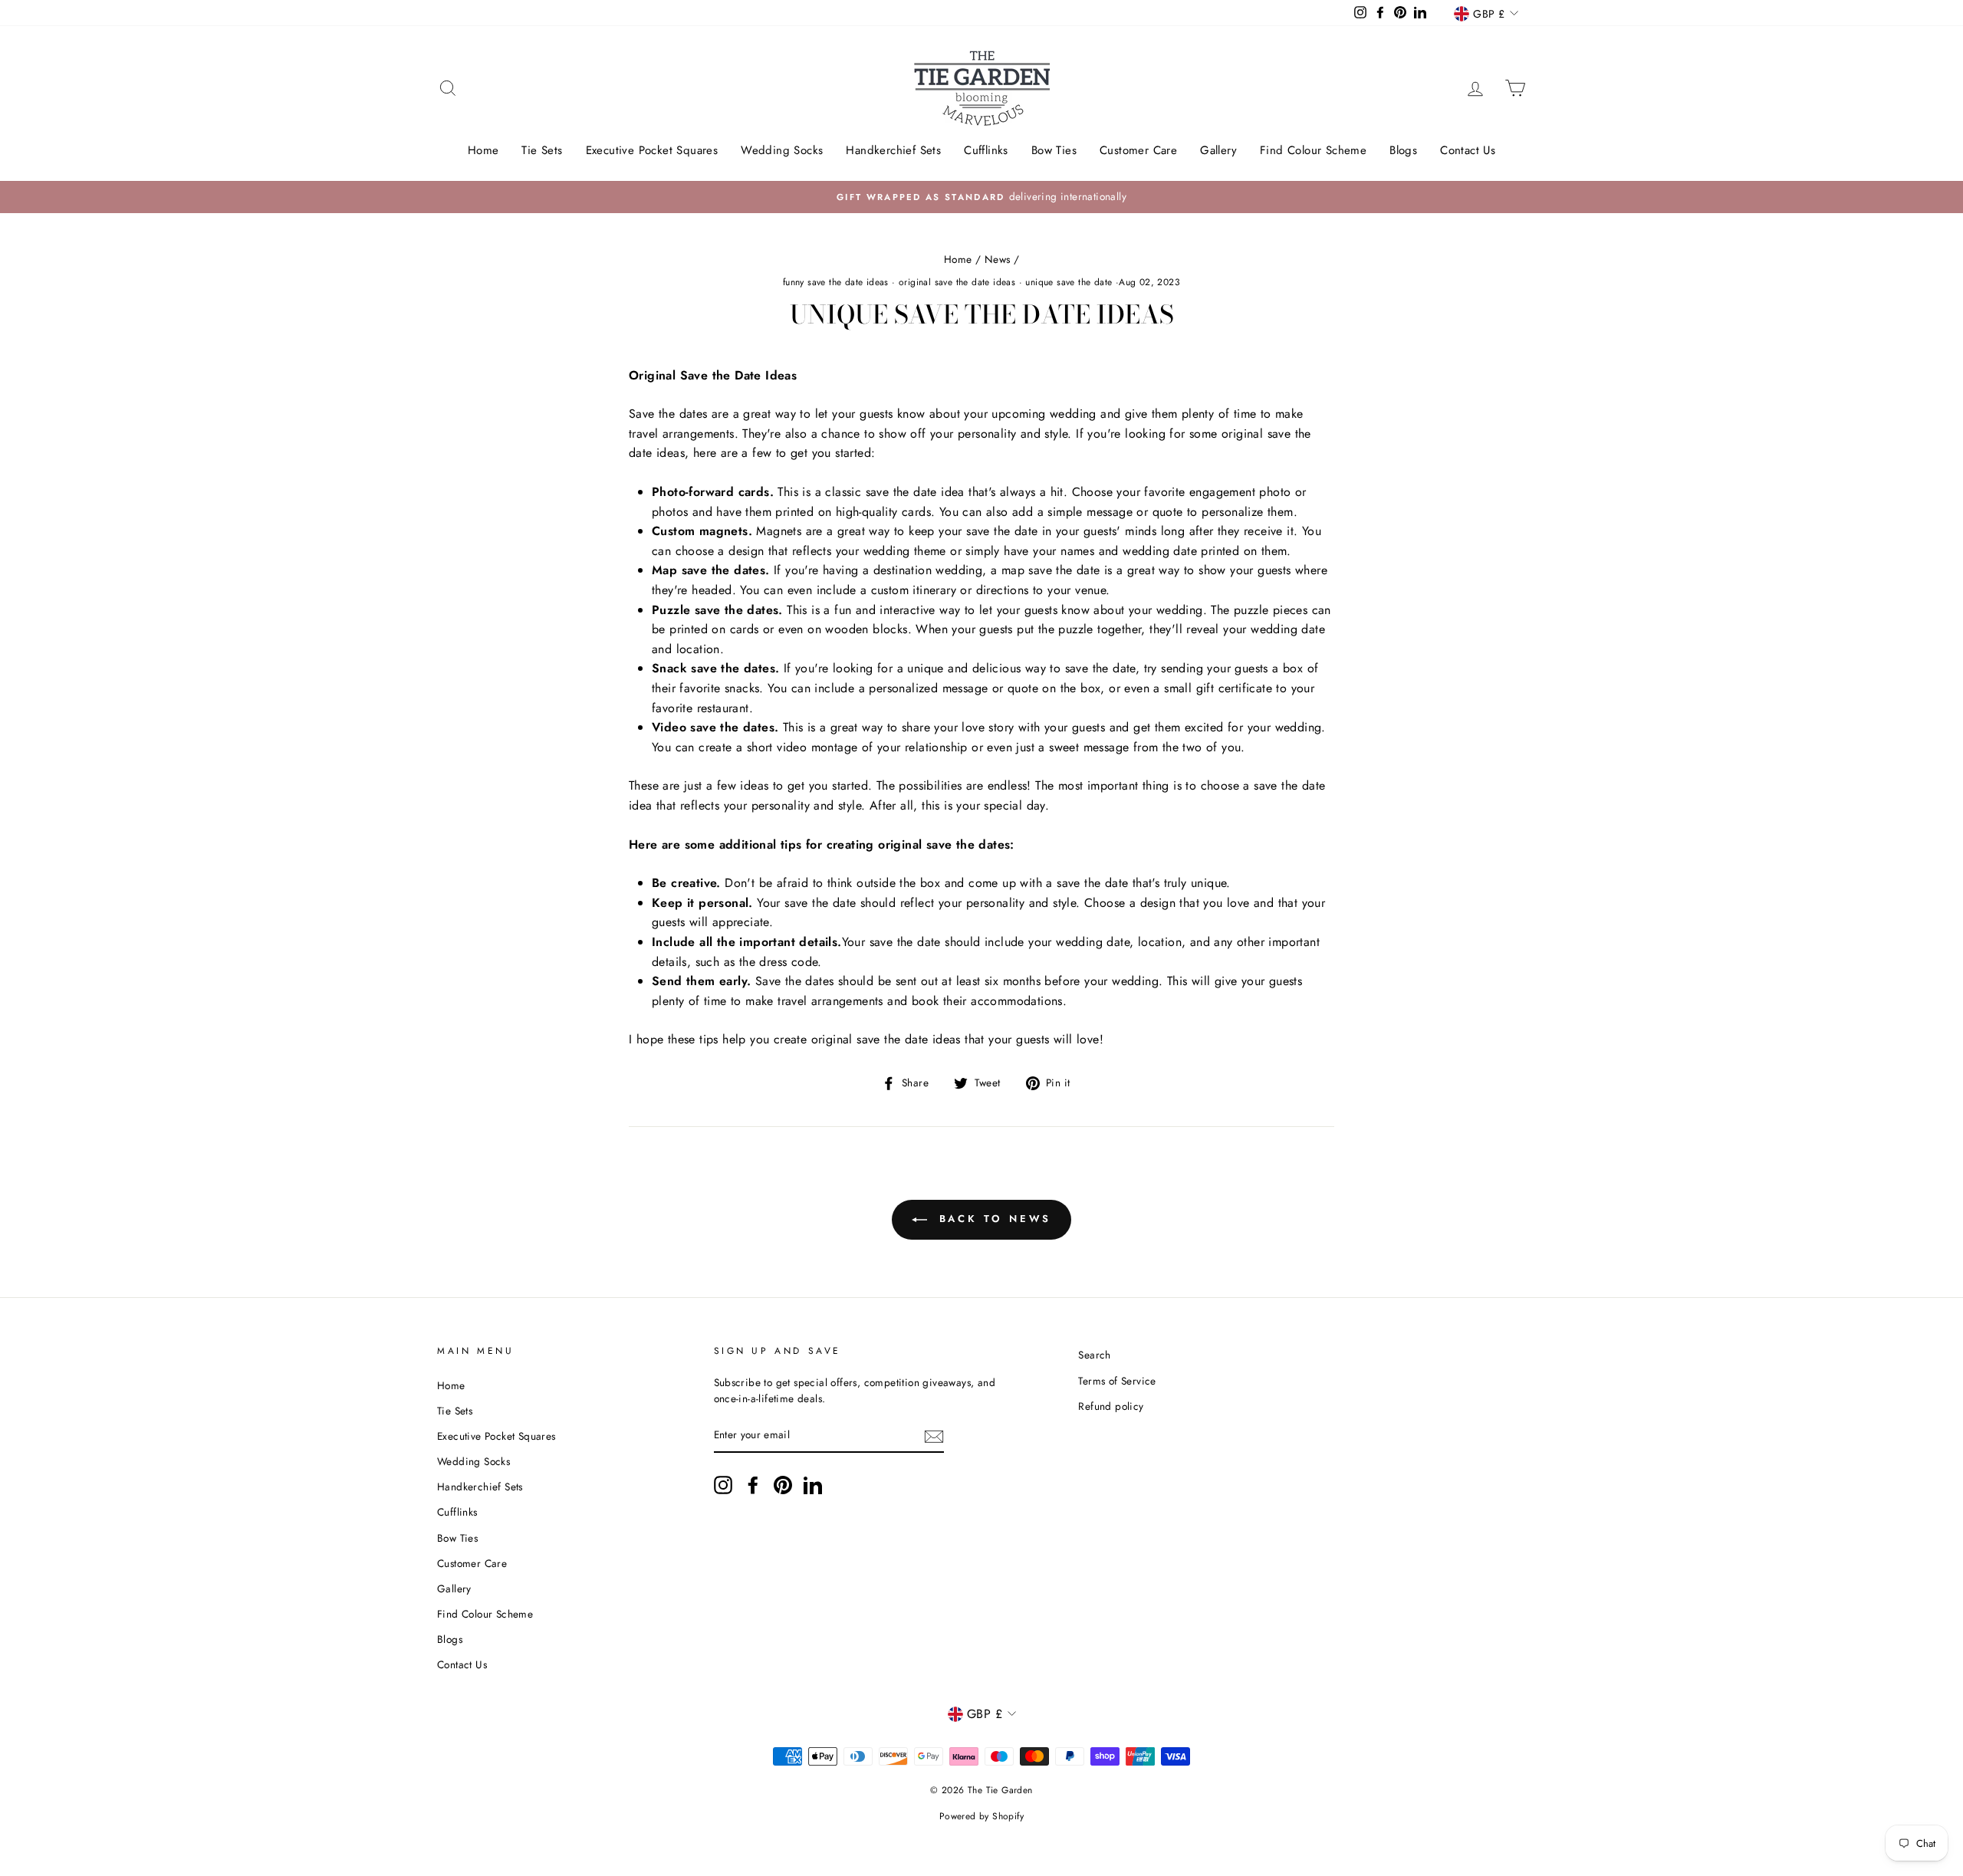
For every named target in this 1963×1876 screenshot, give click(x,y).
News (998, 259)
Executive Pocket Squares (652, 150)
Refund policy (1111, 1406)
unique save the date (1069, 282)
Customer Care (1138, 150)
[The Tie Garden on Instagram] (723, 1485)
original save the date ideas (957, 282)
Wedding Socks (782, 150)
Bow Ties (1054, 150)
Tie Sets (542, 150)
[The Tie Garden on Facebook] (753, 1485)
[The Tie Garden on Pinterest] (783, 1485)
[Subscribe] (934, 1436)
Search (1094, 1355)
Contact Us (1468, 150)
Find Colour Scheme (1313, 150)
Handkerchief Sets (893, 150)
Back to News (993, 1219)
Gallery (1218, 150)
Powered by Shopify (981, 1816)
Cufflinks (986, 150)
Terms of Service (1117, 1381)
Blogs (1403, 150)
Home (483, 150)
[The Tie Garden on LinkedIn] (813, 1485)
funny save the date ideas (836, 282)
